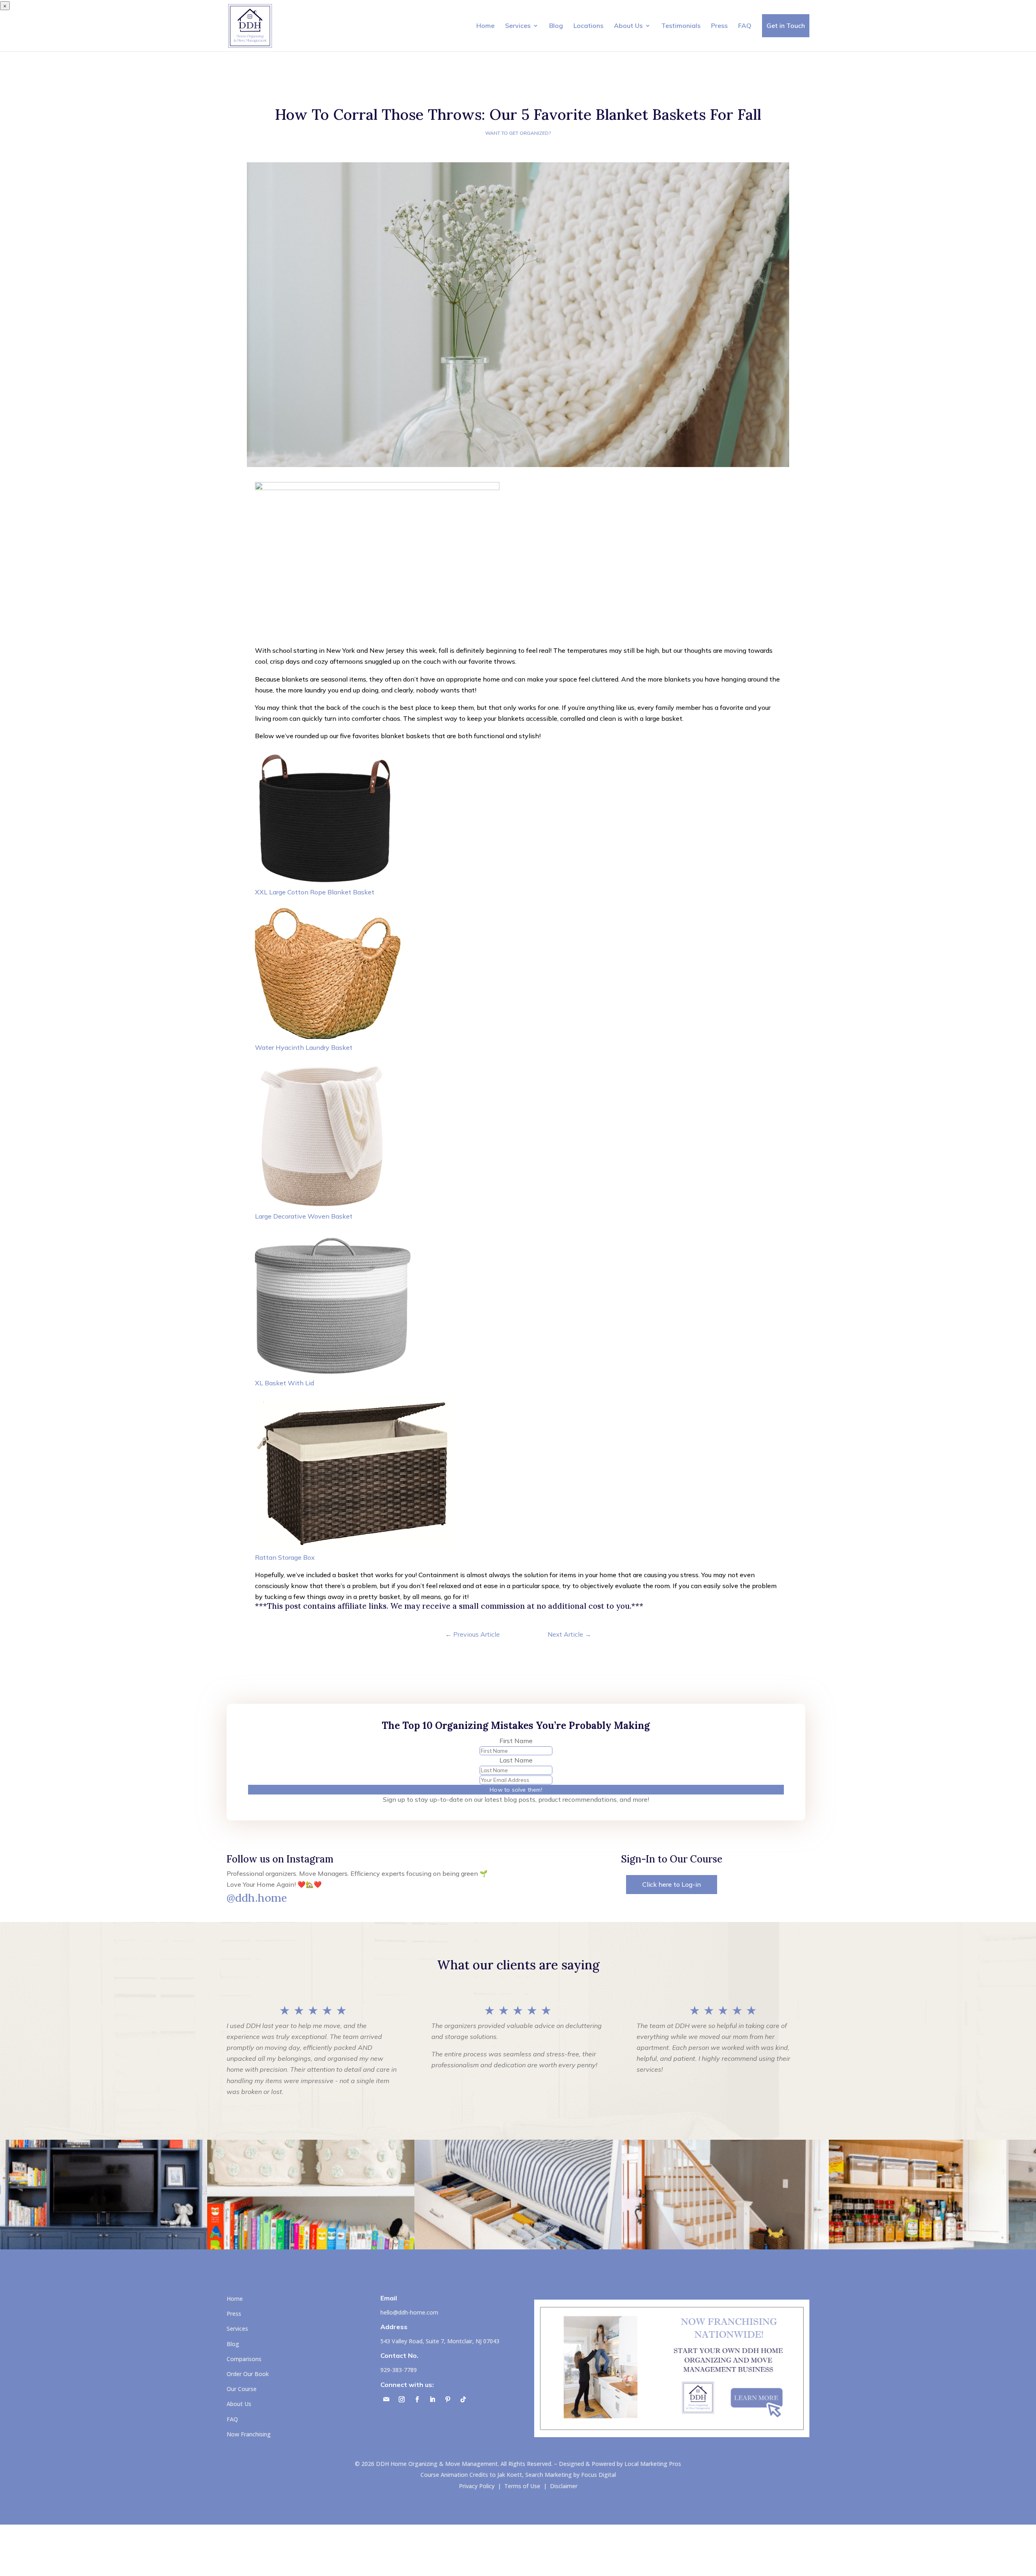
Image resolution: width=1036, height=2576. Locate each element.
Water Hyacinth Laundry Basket (304, 1047)
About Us (628, 25)
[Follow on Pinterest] (448, 2400)
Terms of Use (522, 2486)
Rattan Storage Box (285, 1557)
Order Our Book (248, 2374)
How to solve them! (516, 1790)
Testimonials (681, 25)
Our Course (242, 2389)
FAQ (745, 25)
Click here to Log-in (672, 1884)
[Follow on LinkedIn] (433, 2400)
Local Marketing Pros (653, 2464)
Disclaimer (564, 2486)
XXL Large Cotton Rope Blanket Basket (315, 892)
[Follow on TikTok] (463, 2400)
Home (485, 25)
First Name (516, 1741)
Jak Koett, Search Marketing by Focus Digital (557, 2475)
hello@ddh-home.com (409, 2312)
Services (518, 25)
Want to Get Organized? (518, 133)
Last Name (516, 1760)
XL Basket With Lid (284, 1383)
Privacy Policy (477, 2486)
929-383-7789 (399, 2370)
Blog (556, 25)
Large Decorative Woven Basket (304, 1216)
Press (719, 25)
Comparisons (244, 2359)
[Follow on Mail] (386, 2400)
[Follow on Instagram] (402, 2400)
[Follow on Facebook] (417, 2400)
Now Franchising (249, 2434)
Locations (588, 25)
